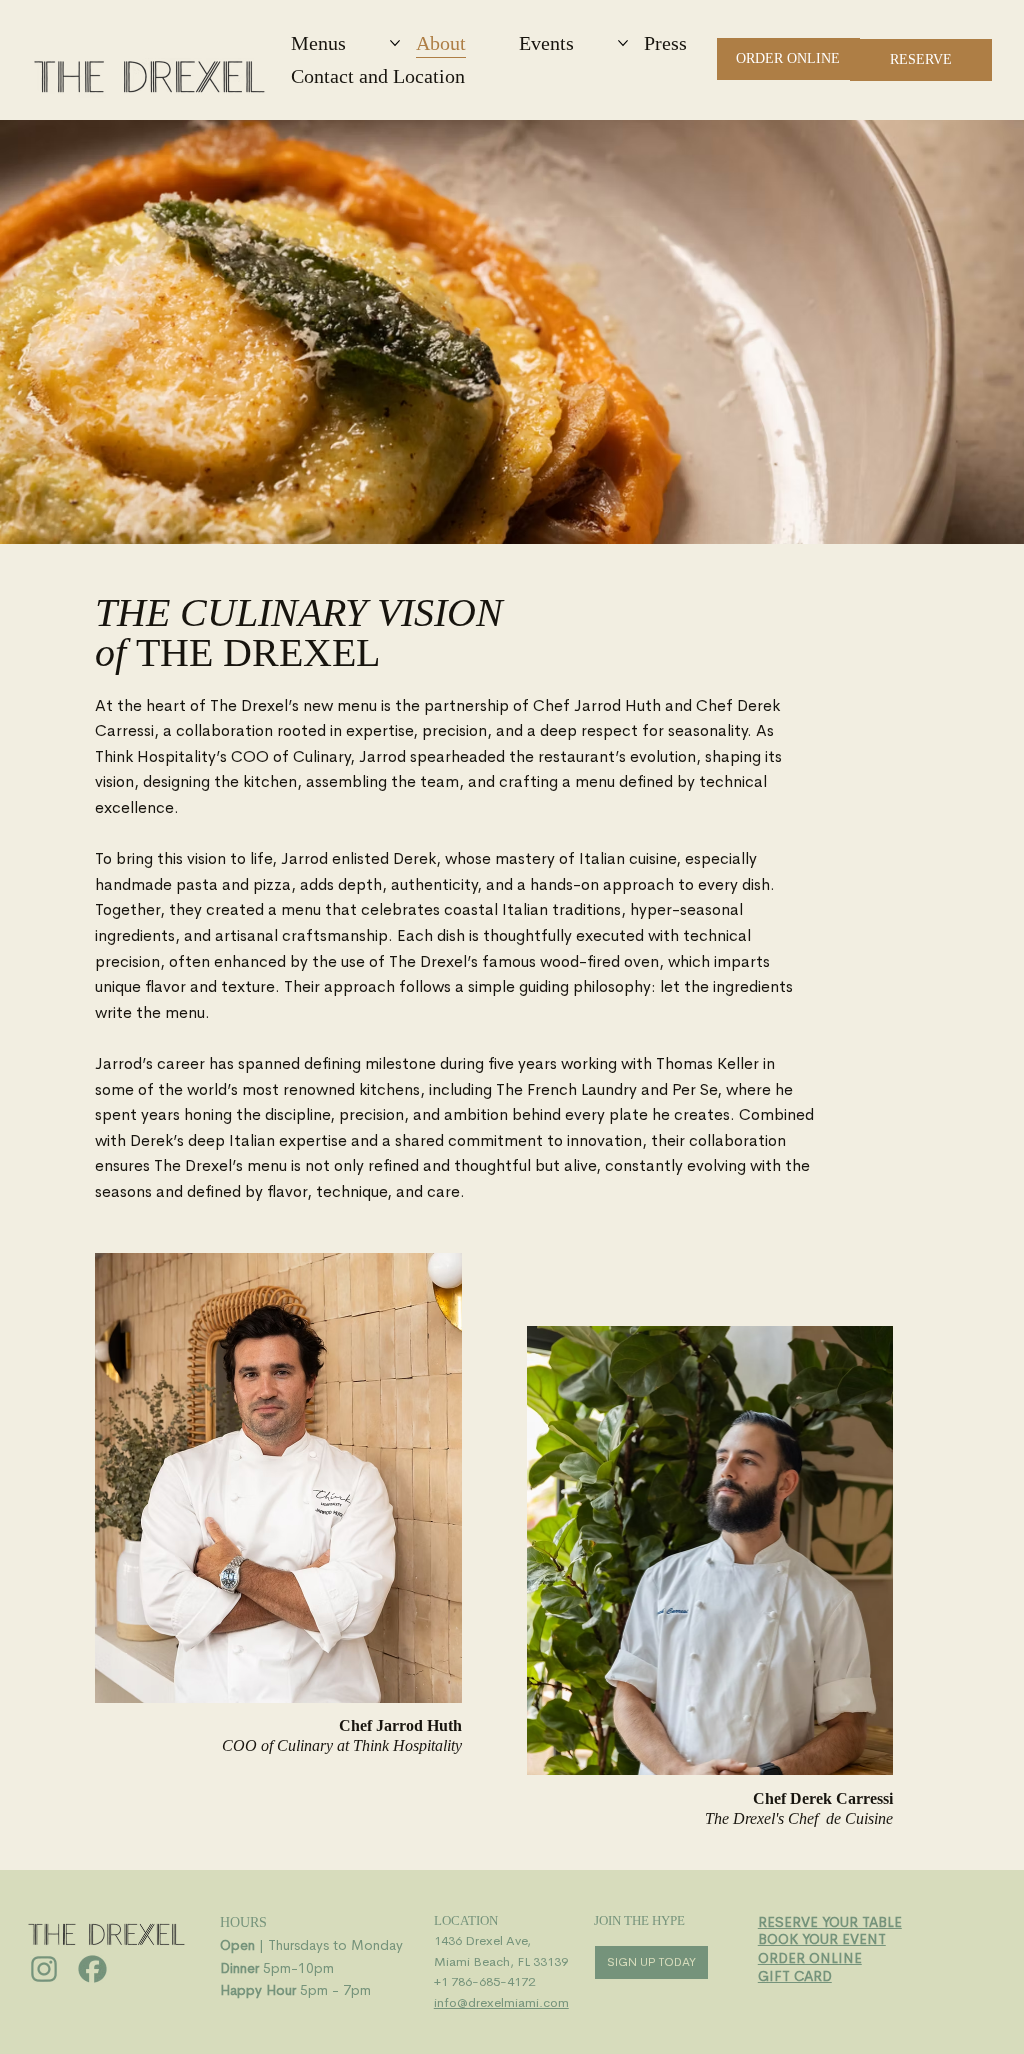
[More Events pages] (623, 43)
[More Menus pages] (395, 43)
